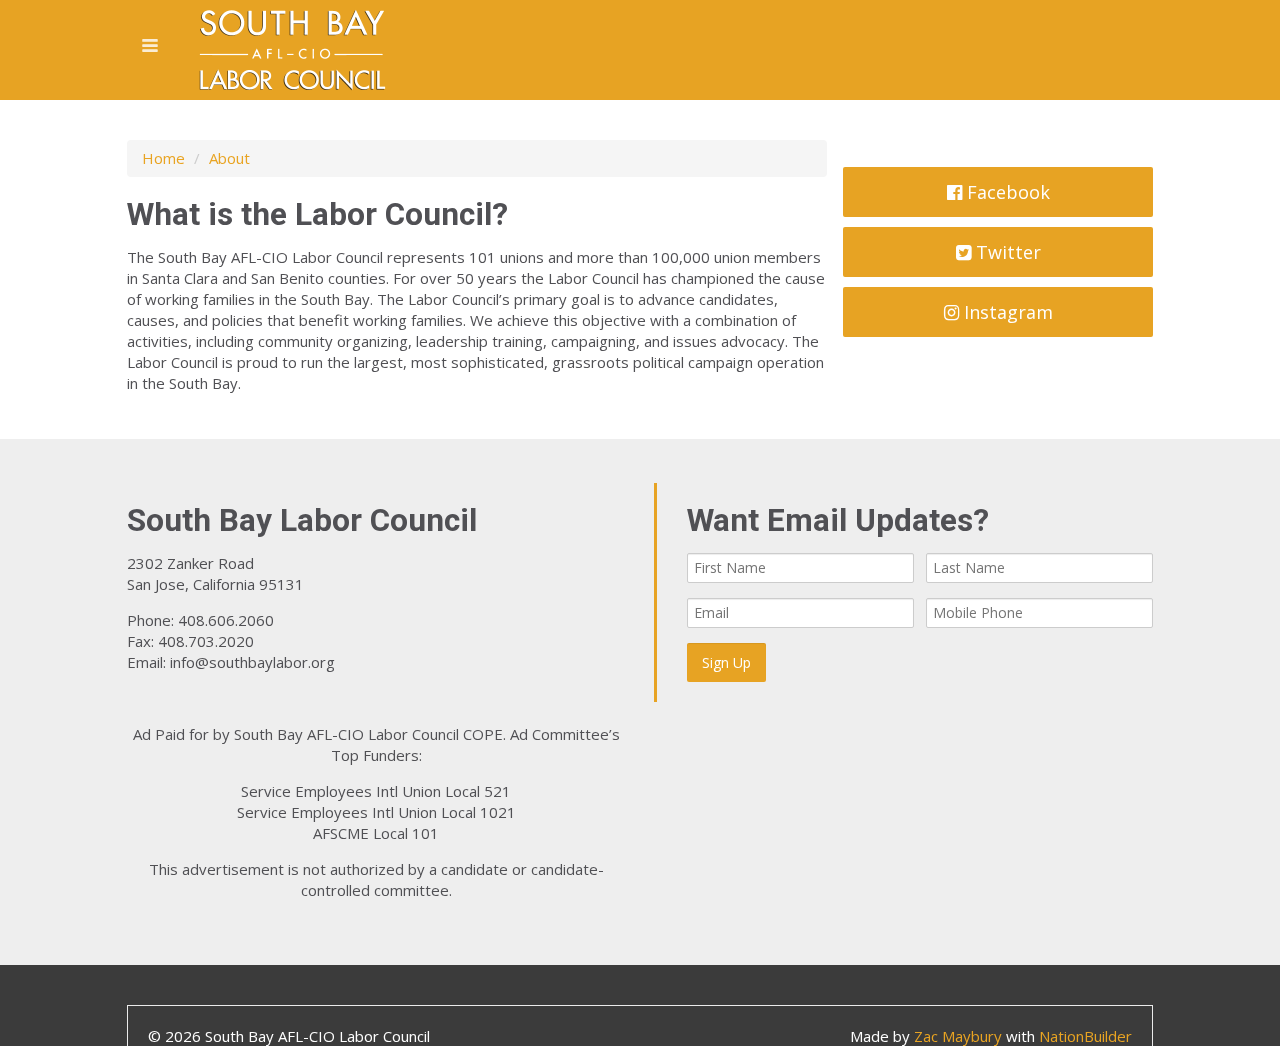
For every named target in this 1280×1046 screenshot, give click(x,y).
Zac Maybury (958, 1036)
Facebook (1006, 192)
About (229, 158)
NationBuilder (1085, 1036)
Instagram (1006, 312)
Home (163, 158)
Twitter (1006, 252)
